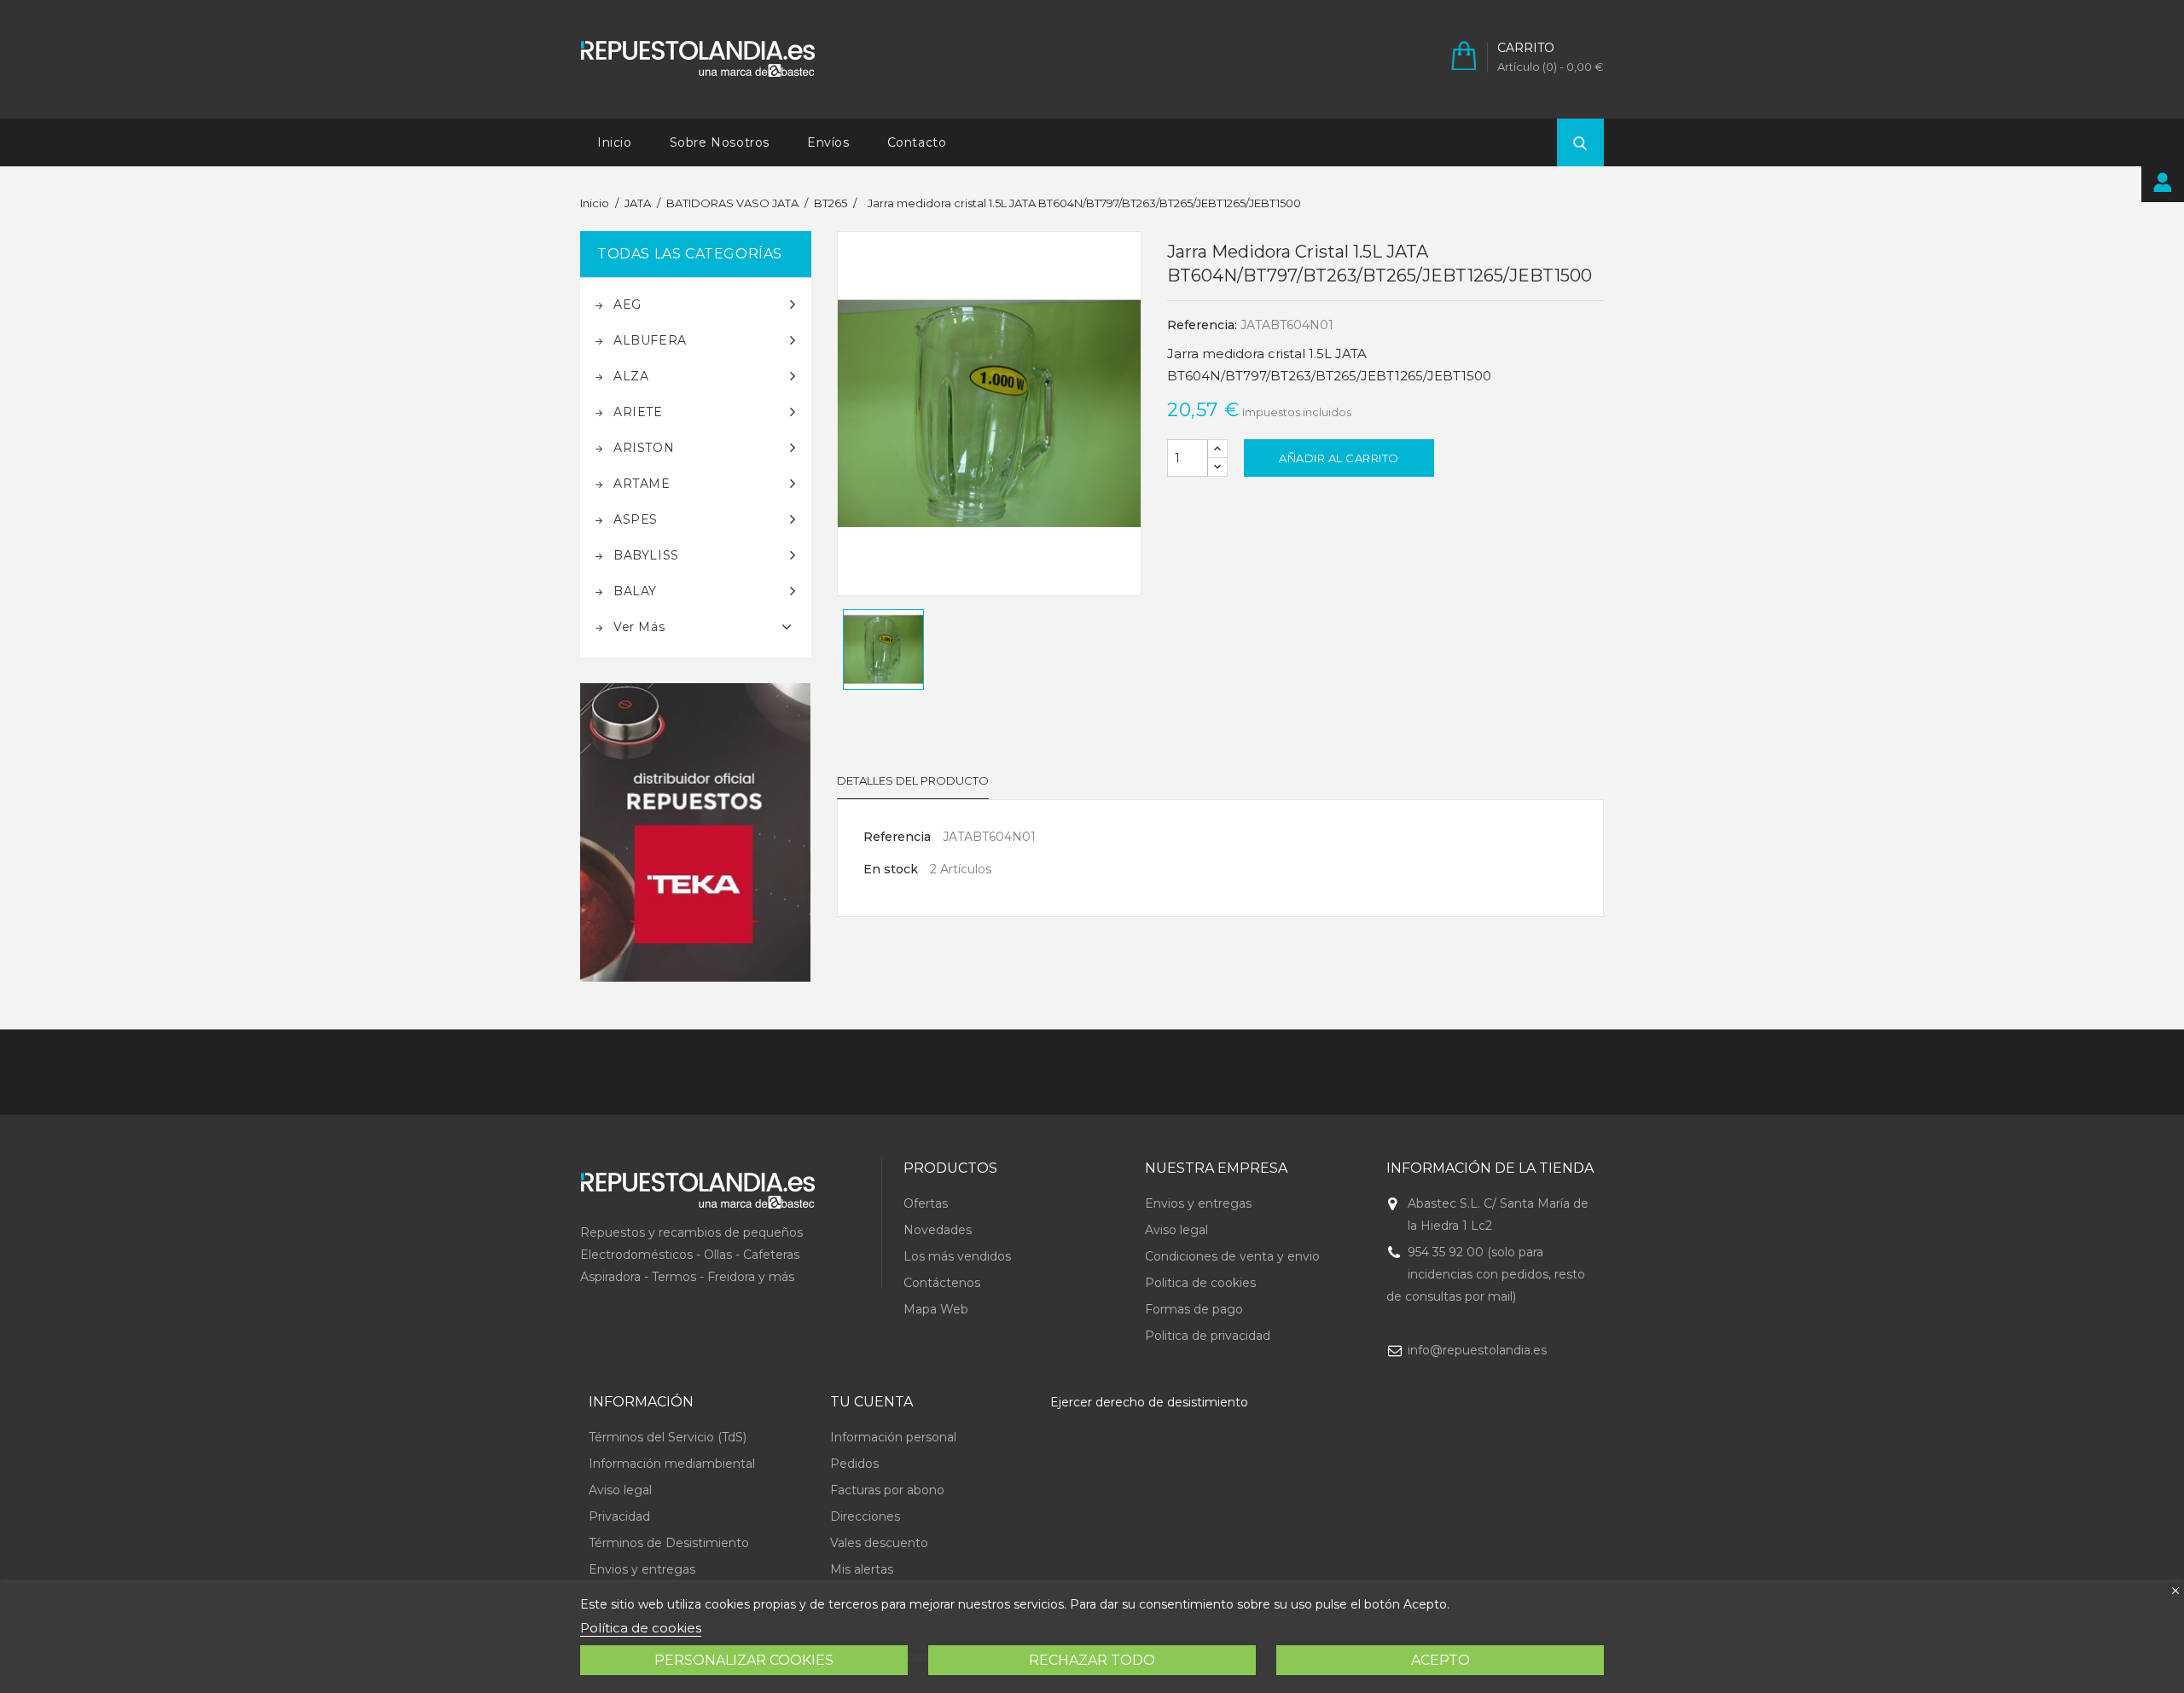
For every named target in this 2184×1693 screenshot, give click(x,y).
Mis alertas (862, 1569)
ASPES (636, 519)
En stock (891, 869)
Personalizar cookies (744, 1660)
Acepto (1441, 1660)
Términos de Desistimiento (669, 1543)
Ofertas (926, 1203)
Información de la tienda (1490, 1168)
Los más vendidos (957, 1256)
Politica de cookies (1200, 1283)
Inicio (615, 142)
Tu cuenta (871, 1402)
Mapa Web (936, 1309)
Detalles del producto (913, 780)
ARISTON (644, 448)
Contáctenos (942, 1283)
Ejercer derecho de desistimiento (1149, 1402)
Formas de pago (1194, 1309)
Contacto (917, 142)
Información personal (893, 1437)
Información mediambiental (672, 1464)
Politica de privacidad (1208, 1336)
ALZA (631, 376)
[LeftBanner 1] (696, 833)
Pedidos (854, 1464)
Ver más (639, 627)
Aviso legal (1176, 1230)
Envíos (828, 142)
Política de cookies (641, 1628)
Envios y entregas (1198, 1203)
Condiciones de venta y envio (1232, 1256)
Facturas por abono (887, 1490)
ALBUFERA (650, 340)
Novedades (938, 1230)
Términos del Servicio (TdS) (668, 1437)
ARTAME (642, 484)
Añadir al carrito (1339, 458)
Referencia (897, 837)
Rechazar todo (1092, 1660)
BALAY (635, 591)
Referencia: (1202, 325)
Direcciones (865, 1516)
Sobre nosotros (720, 142)
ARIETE (638, 412)
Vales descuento (879, 1543)
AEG (627, 304)
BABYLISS (646, 555)
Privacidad (619, 1516)
